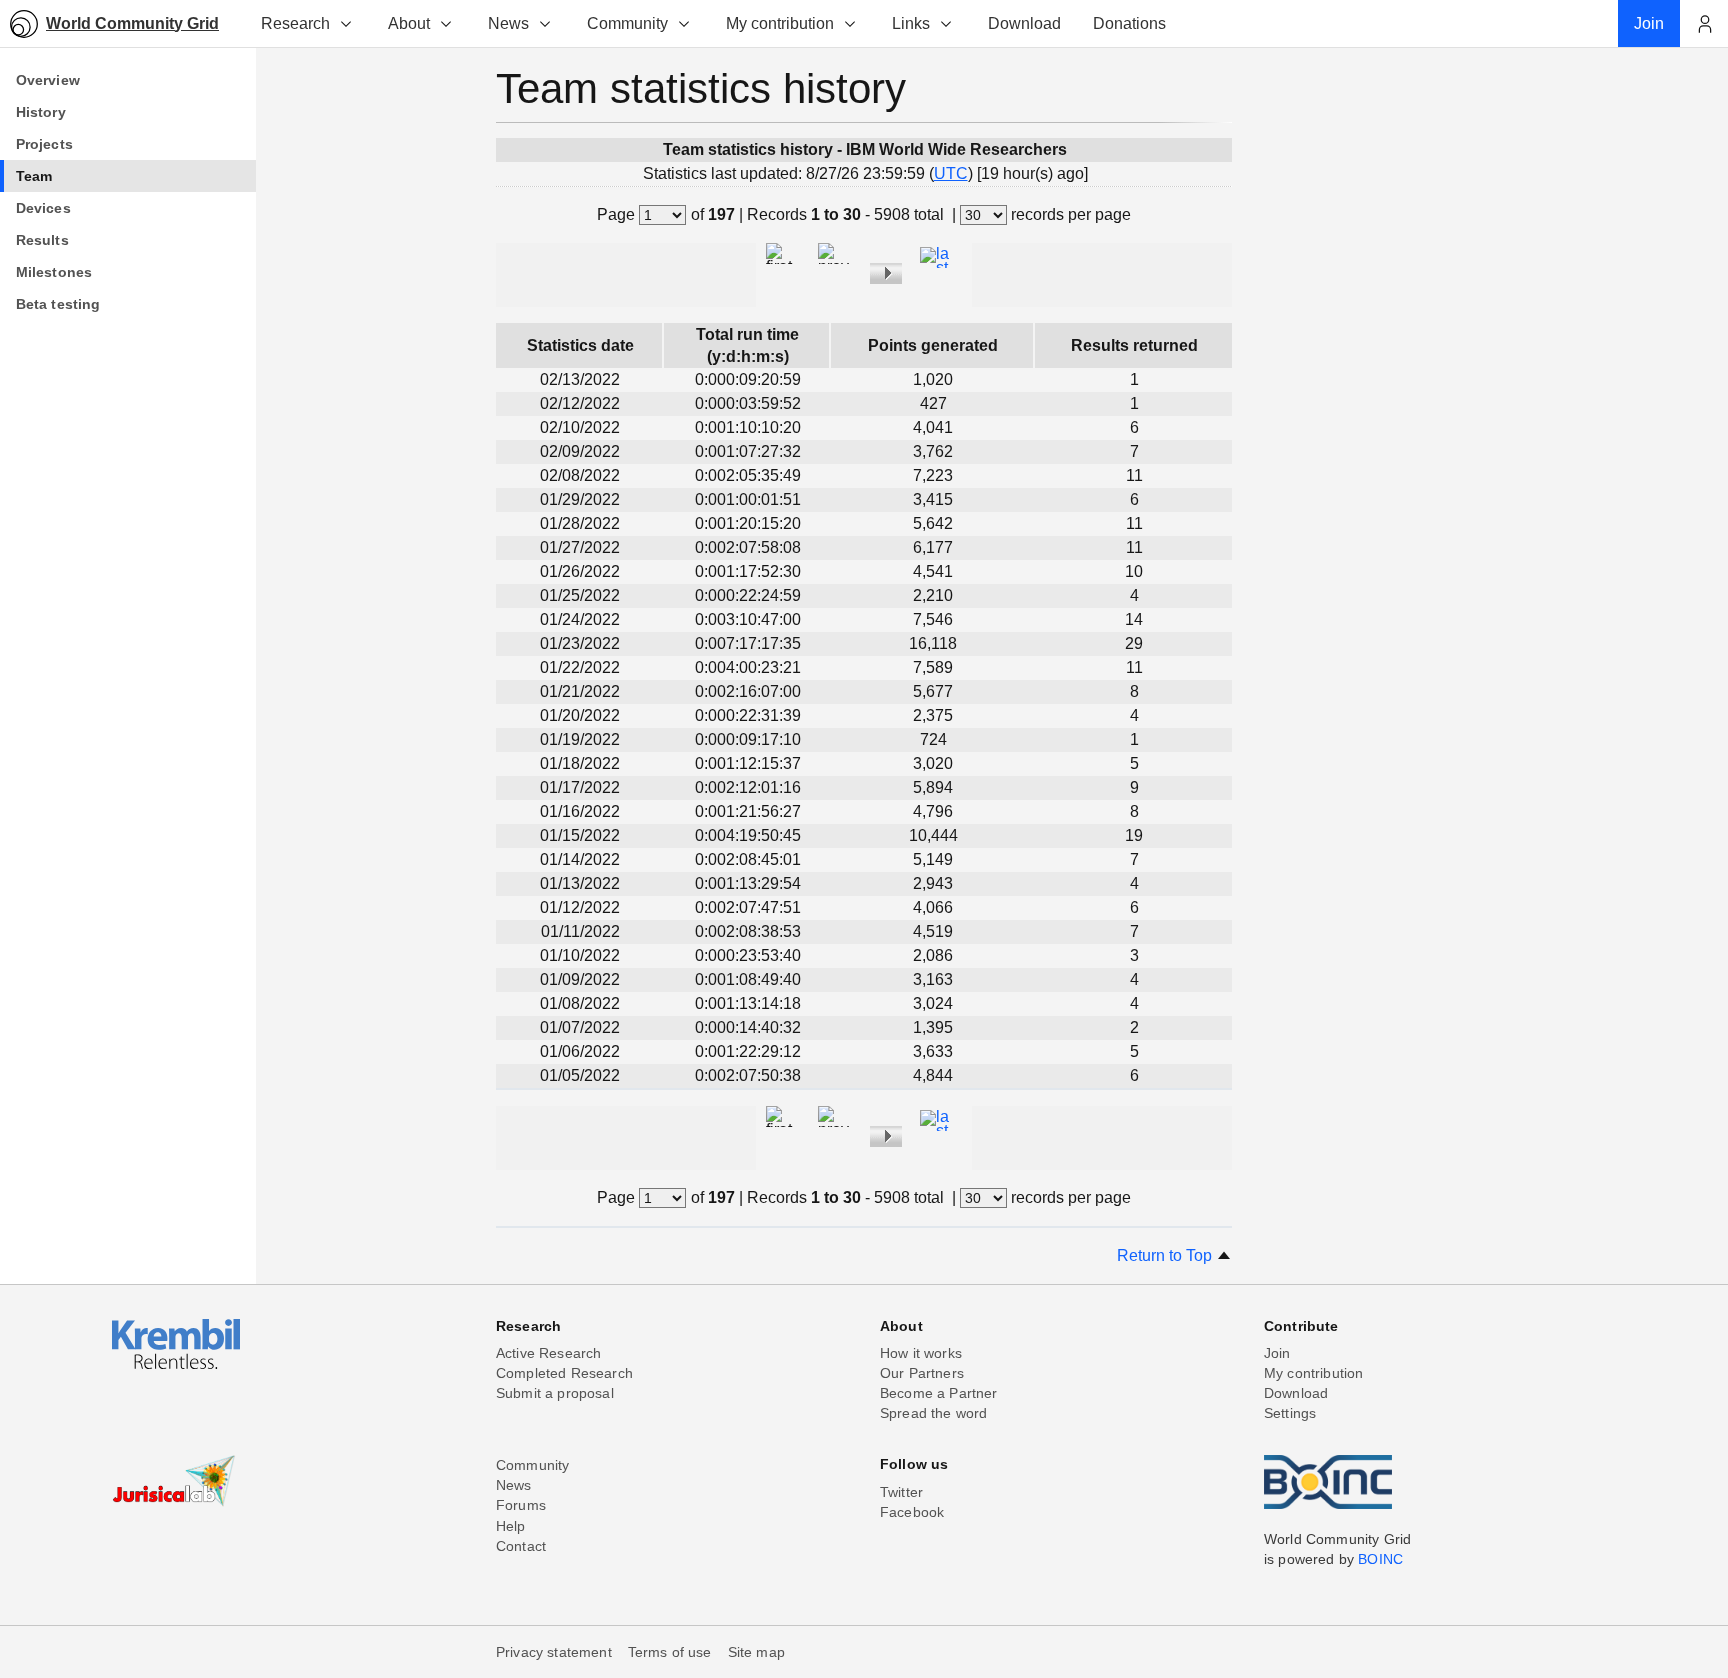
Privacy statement (554, 1652)
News (508, 23)
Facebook (912, 1512)
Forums (521, 1505)
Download (1296, 1393)
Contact (521, 1546)
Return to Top (1166, 1255)
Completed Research (564, 1373)
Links (911, 23)
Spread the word (933, 1413)
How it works (921, 1353)
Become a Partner (939, 1393)
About (409, 23)
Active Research (548, 1353)
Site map (756, 1652)
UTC (951, 173)
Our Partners (922, 1373)
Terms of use (670, 1652)
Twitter (901, 1492)
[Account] (1704, 24)
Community (627, 23)
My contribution (780, 23)
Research (295, 23)
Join (1277, 1353)
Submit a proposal (555, 1393)
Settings (1290, 1413)
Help (511, 1526)
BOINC (1380, 1559)
